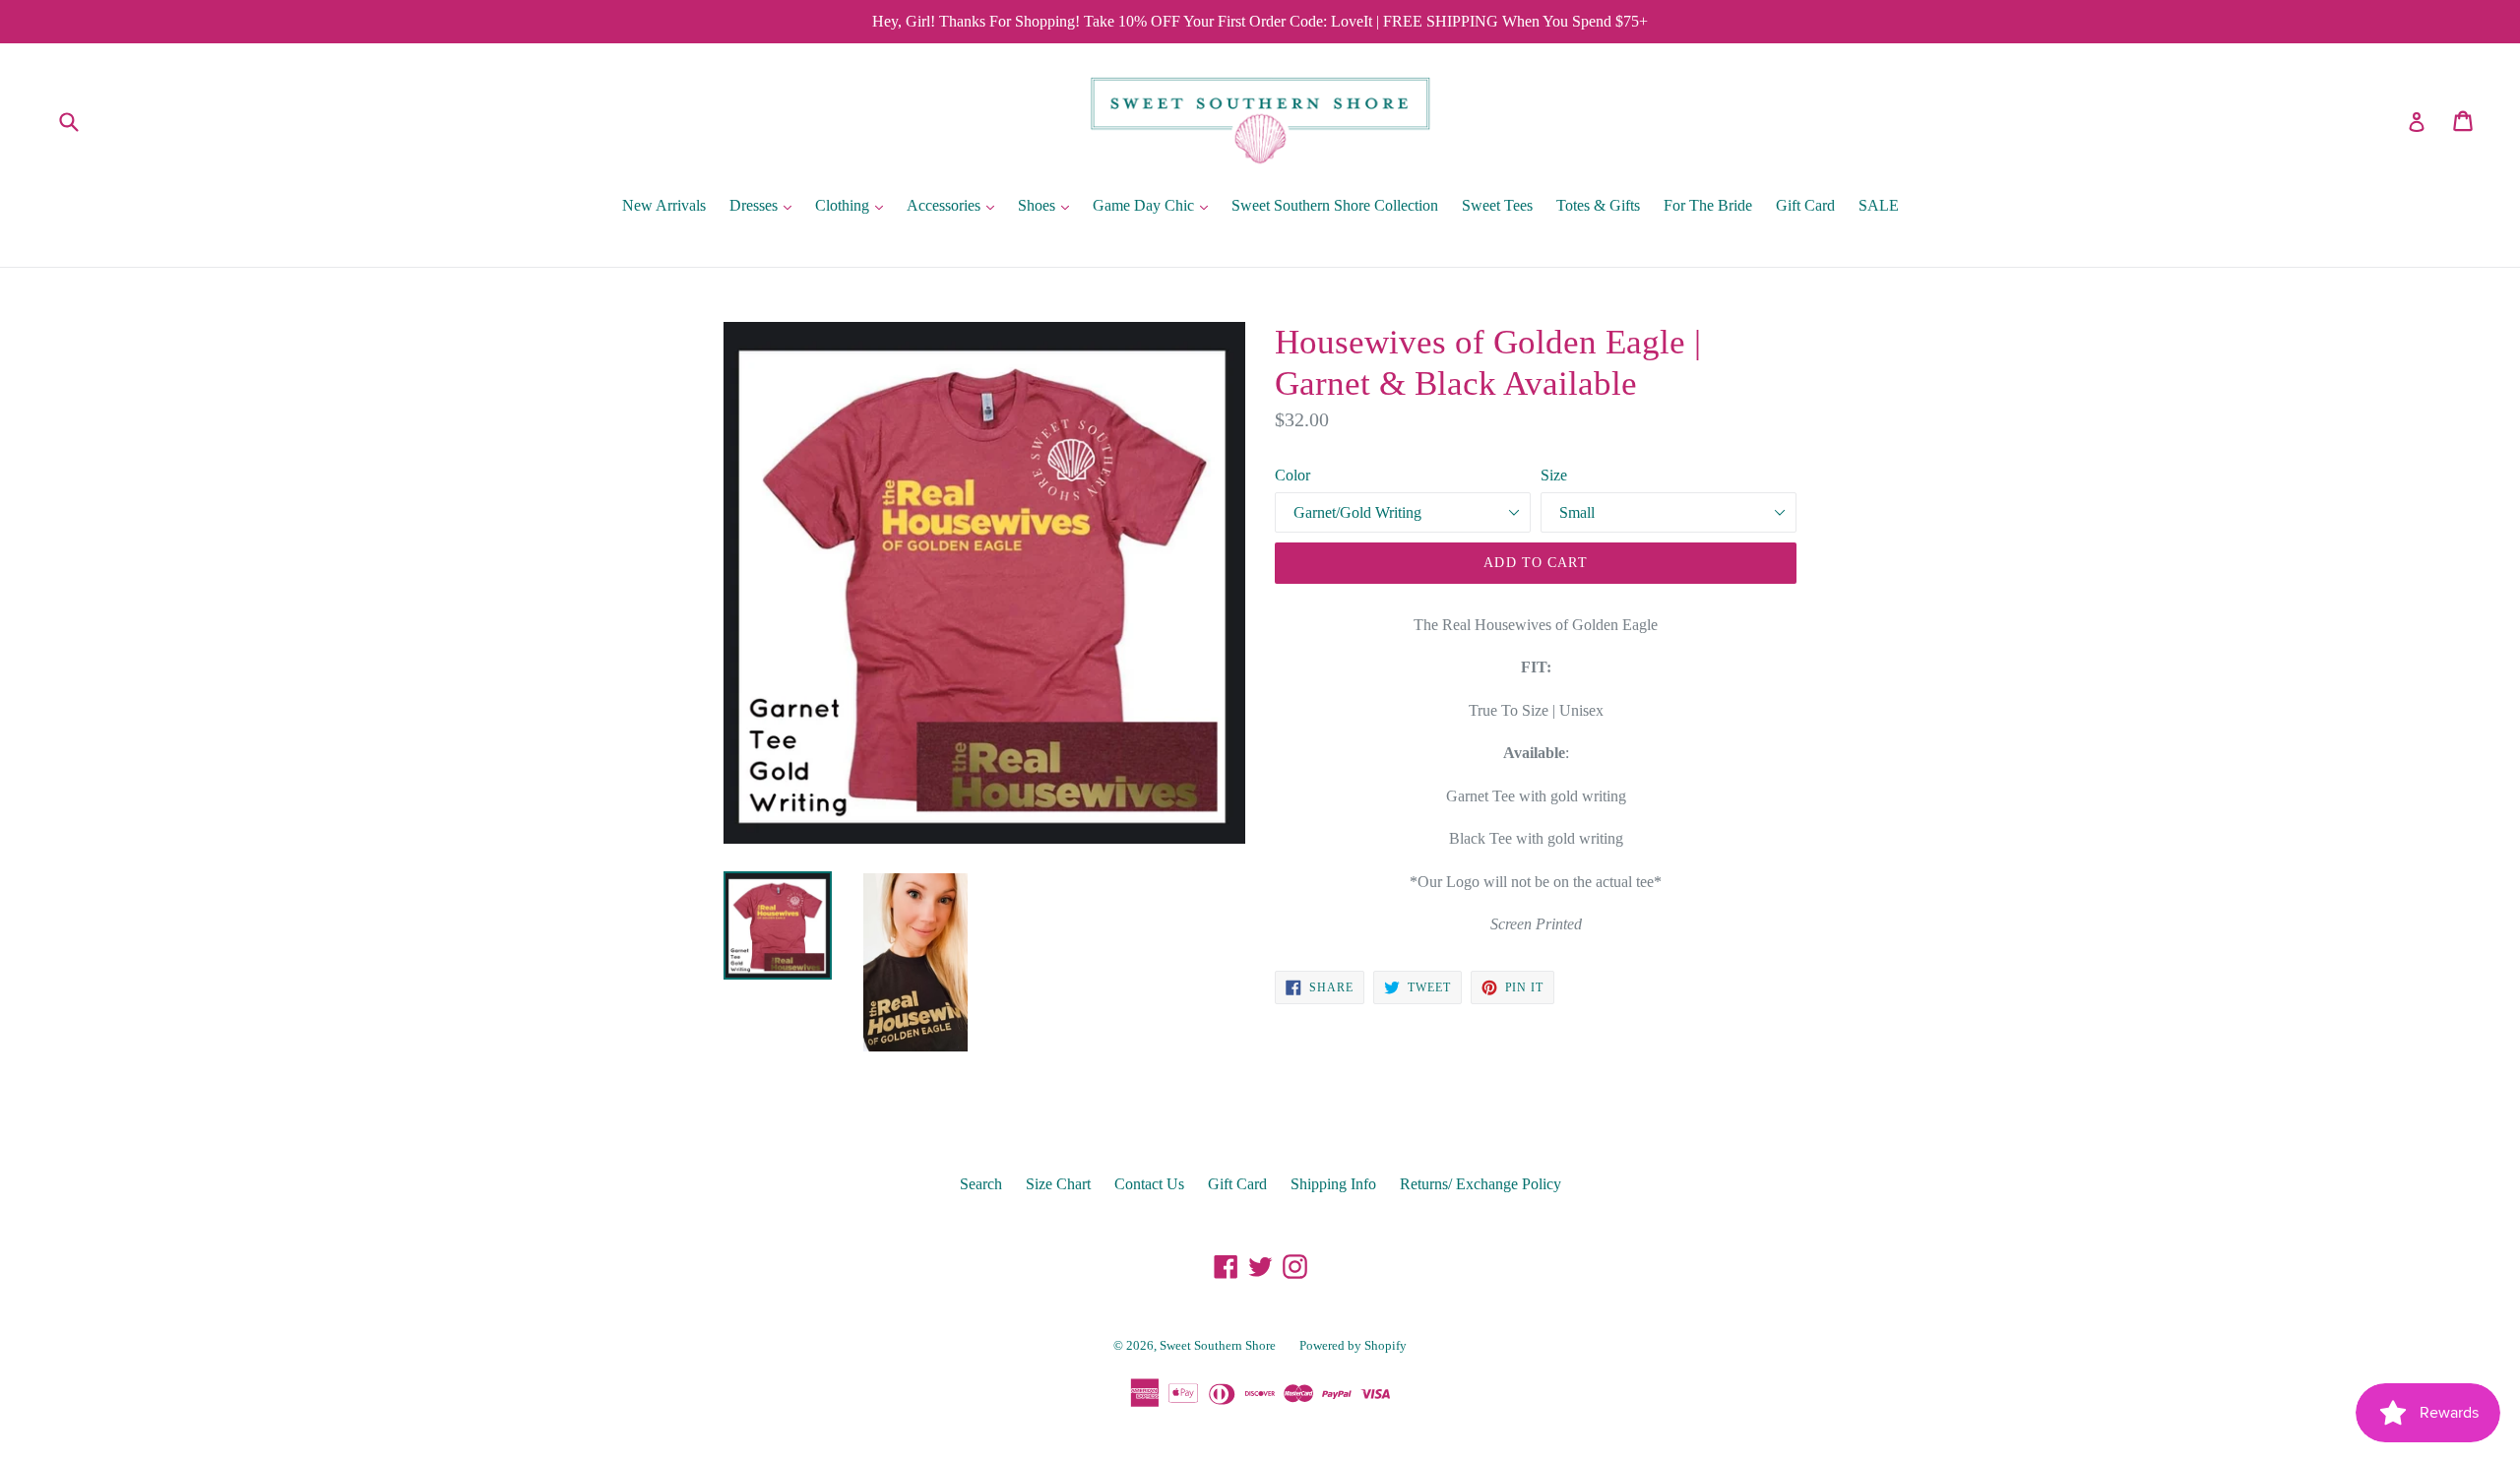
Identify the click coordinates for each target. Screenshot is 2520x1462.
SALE (1879, 205)
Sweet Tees (1497, 205)
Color (1292, 475)
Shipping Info (1333, 1184)
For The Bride (1708, 205)
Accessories (955, 205)
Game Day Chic (1155, 205)
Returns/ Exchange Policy (1480, 1184)
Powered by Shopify (1353, 1345)
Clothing (854, 205)
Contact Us (1149, 1184)
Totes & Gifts (1598, 205)
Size (1554, 475)
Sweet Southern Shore (1218, 1345)
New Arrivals (664, 205)
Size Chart (1058, 1184)
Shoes (1048, 205)
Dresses (765, 205)
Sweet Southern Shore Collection (1335, 205)
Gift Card (1805, 205)
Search (981, 1184)
